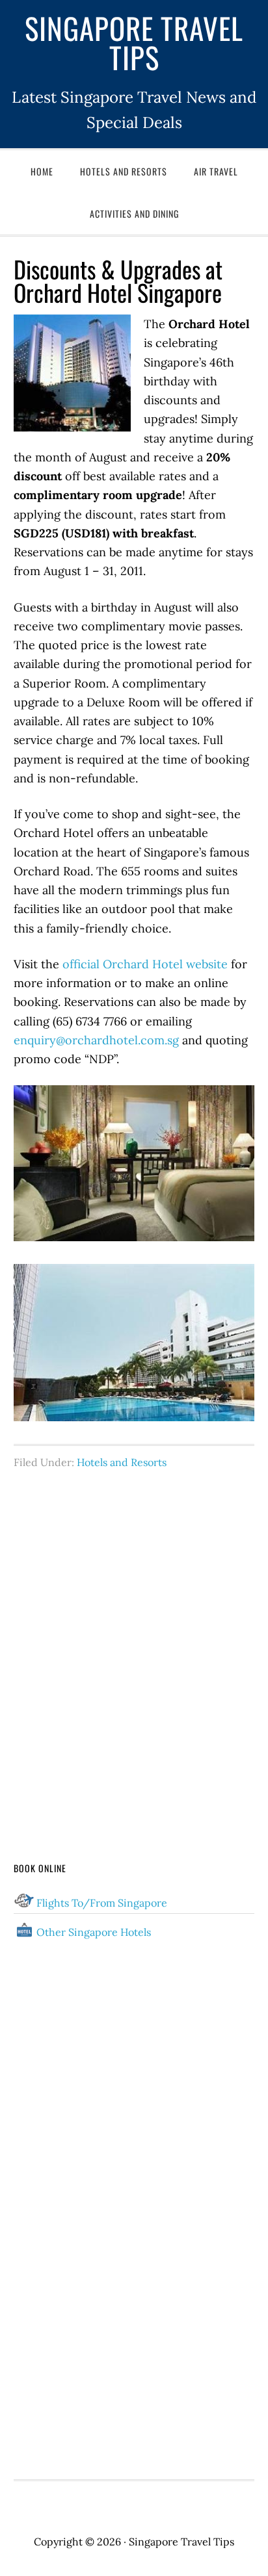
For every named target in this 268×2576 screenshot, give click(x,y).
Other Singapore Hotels (94, 1932)
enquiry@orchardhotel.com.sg (96, 1040)
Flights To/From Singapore (102, 1903)
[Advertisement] (134, 1641)
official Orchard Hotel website (145, 964)
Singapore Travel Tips (134, 42)
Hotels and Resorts (122, 1462)
